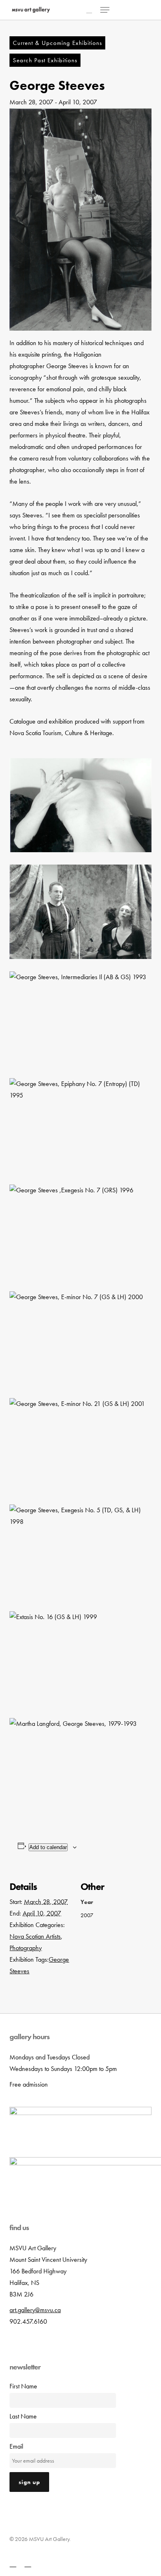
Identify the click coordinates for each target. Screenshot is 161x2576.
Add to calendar (48, 1847)
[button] (105, 10)
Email (16, 2446)
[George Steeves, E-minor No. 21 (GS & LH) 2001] (80, 1445)
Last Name (23, 2416)
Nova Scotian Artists (35, 1936)
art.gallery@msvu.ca (35, 2310)
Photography (26, 1948)
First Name (23, 2386)
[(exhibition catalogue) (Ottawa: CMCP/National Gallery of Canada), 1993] (80, 1765)
